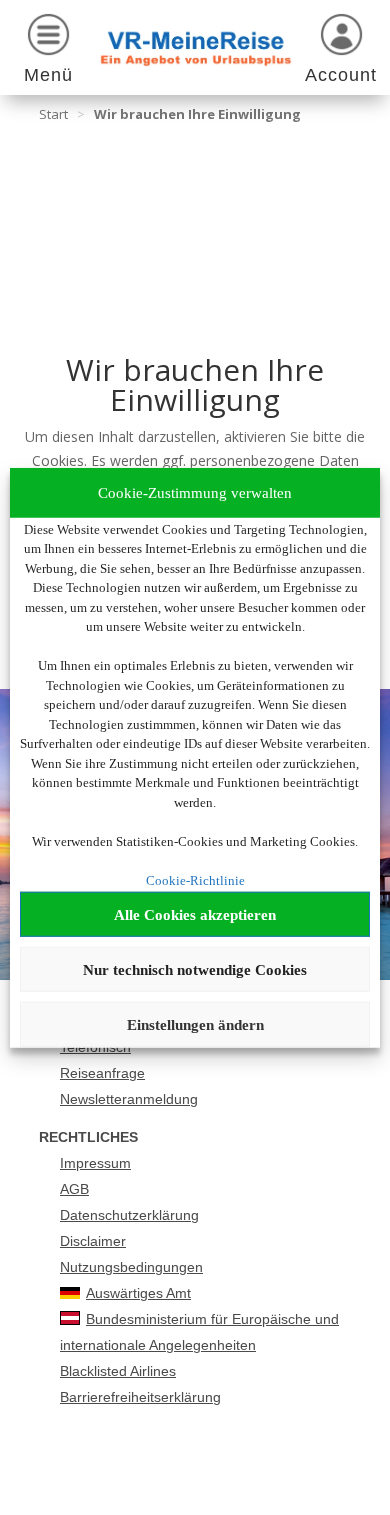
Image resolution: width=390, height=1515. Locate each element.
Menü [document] (48, 75)
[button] (49, 52)
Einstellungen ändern (195, 1024)
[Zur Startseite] (195, 47)
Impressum (95, 1163)
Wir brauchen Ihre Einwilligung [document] (197, 114)
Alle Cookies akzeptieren (195, 914)
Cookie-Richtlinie (195, 879)
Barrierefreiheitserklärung (140, 1397)
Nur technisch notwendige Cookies (195, 969)
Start (53, 114)
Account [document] (341, 75)
